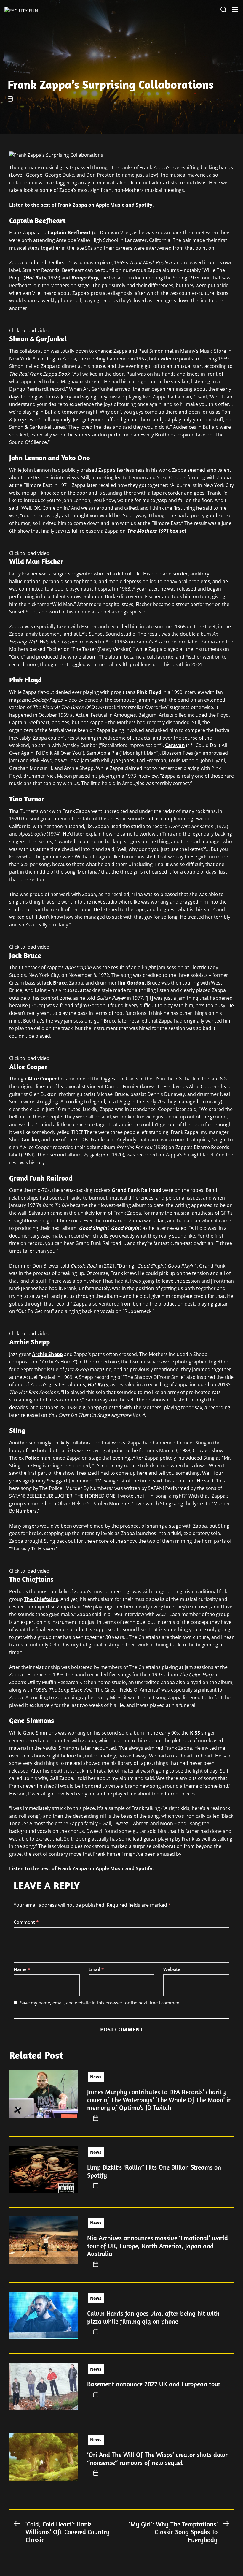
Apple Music (110, 205)
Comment (26, 1922)
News (96, 2077)
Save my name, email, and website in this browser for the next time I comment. (101, 2003)
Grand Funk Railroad (136, 1190)
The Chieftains (41, 1599)
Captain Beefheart (69, 232)
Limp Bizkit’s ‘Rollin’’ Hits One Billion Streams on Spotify (154, 2171)
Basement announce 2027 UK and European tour (154, 2384)
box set (157, 531)
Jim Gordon (131, 983)
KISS (195, 1733)
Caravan (175, 745)
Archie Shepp (47, 1354)
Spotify (144, 205)
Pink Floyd (149, 692)
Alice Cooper (42, 1079)
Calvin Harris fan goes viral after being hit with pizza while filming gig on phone (153, 2317)
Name (22, 1969)
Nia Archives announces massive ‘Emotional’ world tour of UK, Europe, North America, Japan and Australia (158, 2246)
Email (96, 1969)
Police (32, 1458)
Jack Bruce (54, 983)
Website (172, 1969)
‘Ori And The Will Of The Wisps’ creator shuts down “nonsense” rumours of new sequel (158, 2458)
